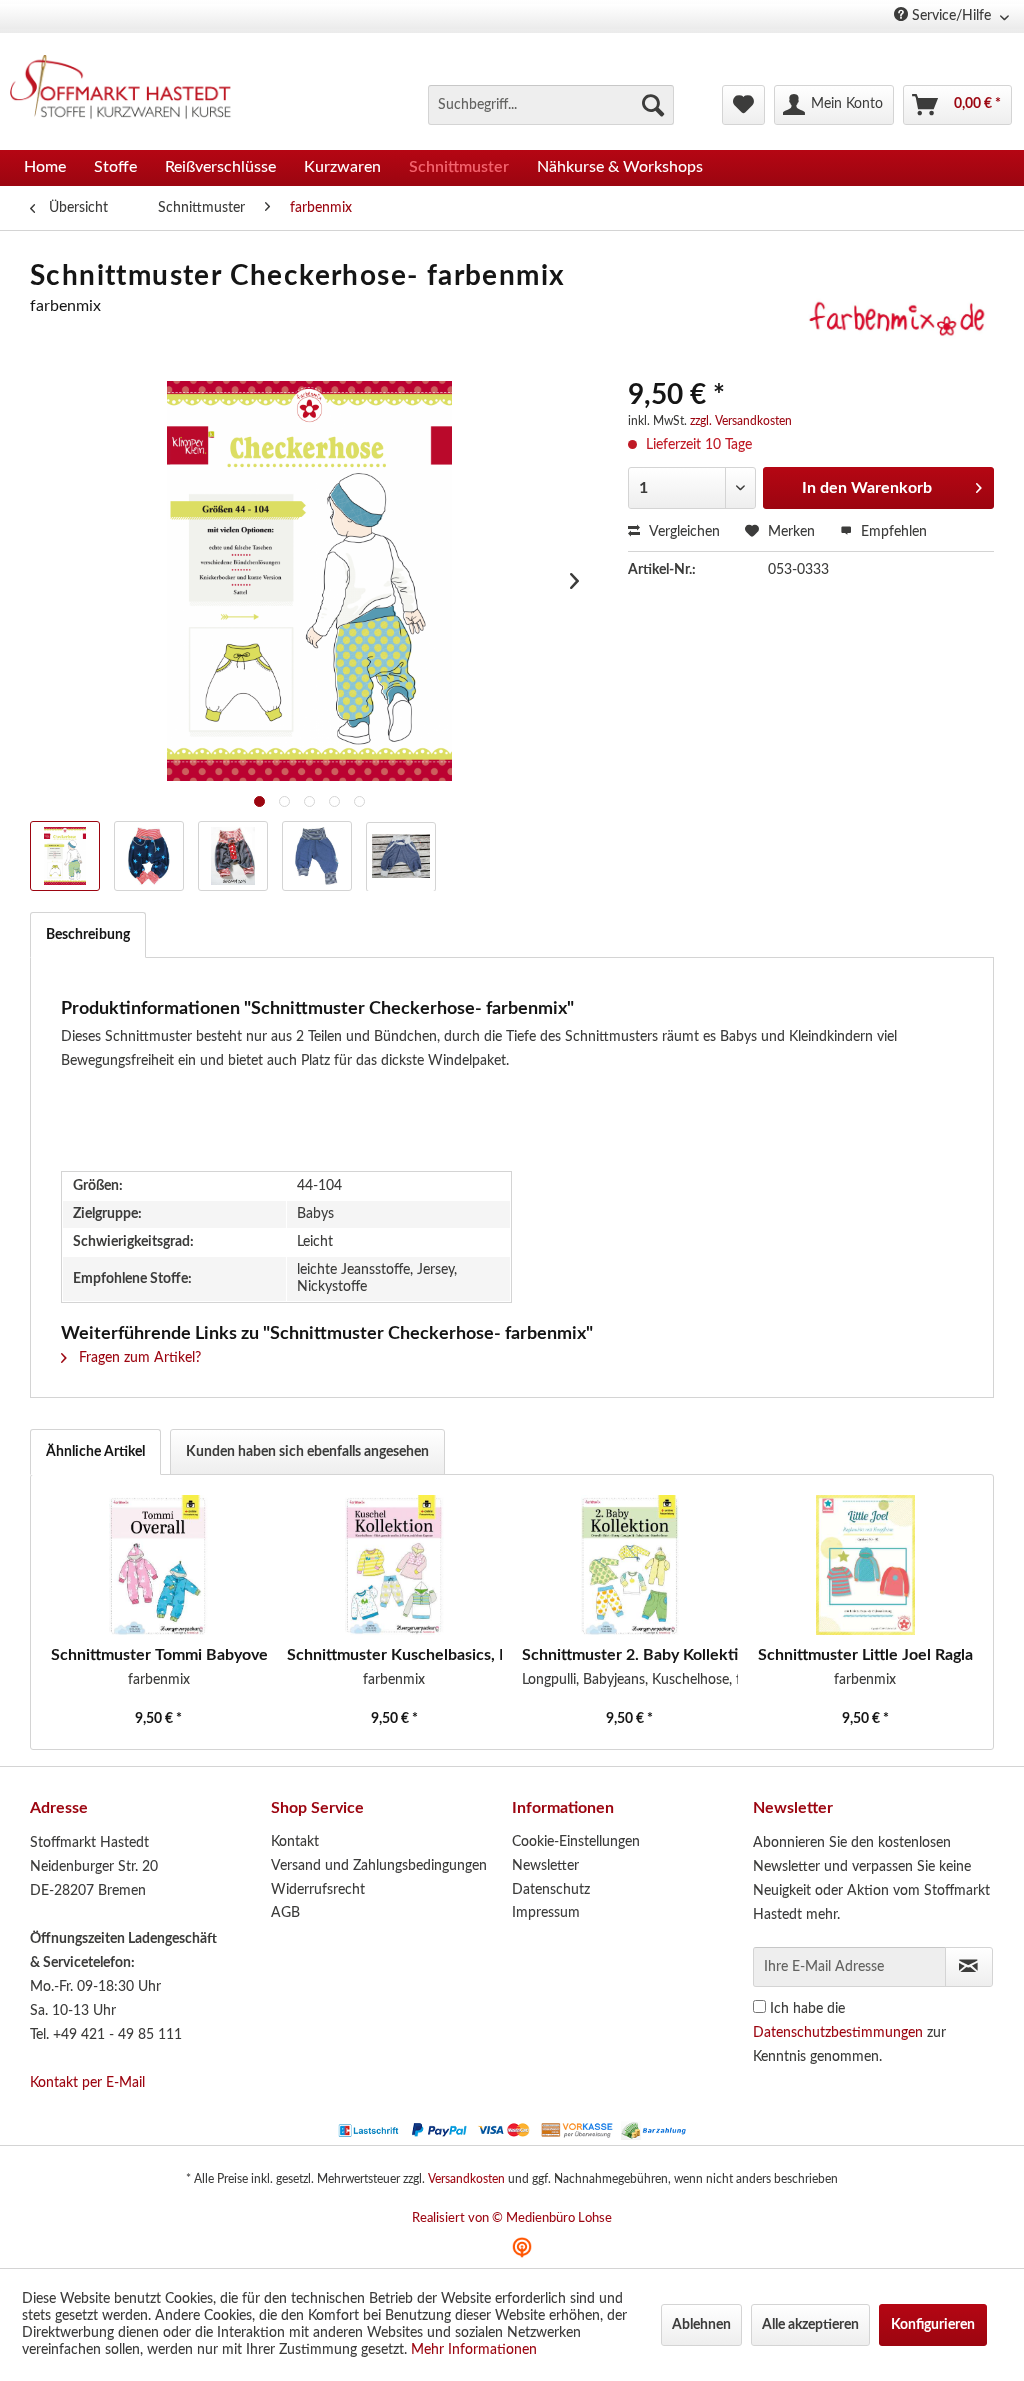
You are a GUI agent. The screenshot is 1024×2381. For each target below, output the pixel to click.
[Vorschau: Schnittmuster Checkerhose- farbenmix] (149, 856)
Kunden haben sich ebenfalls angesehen (307, 1452)
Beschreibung (88, 935)
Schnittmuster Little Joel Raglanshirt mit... (866, 1655)
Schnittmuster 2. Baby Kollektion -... (630, 1655)
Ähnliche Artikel (95, 1452)
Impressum (546, 1913)
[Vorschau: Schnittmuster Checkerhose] (65, 856)
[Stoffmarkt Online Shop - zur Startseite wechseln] (128, 90)
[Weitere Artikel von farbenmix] (897, 326)
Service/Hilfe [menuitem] (951, 16)
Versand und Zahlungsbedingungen (379, 1866)
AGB (285, 1913)
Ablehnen (701, 2325)
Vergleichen (682, 532)
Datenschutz (551, 1890)
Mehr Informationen (474, 2350)
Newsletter (545, 1866)
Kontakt (295, 1842)
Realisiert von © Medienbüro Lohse (512, 2218)
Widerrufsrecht (318, 1890)
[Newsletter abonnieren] (969, 1967)
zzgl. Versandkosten (741, 421)
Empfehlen (892, 532)
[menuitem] (551, 105)
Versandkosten (466, 2179)
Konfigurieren (933, 2325)
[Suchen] (653, 105)
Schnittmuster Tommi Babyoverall (159, 1655)
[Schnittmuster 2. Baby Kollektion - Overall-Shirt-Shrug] (630, 1565)
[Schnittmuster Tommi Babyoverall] (159, 1565)
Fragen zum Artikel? (138, 1358)
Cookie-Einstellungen (576, 1842)
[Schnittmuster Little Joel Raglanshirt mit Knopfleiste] (866, 1565)
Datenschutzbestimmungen (838, 2033)
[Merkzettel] (743, 105)
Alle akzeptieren (810, 2325)
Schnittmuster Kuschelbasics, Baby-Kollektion (395, 1655)
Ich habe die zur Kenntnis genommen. (849, 2033)
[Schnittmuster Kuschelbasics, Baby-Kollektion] (395, 1565)
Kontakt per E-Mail (87, 2083)
